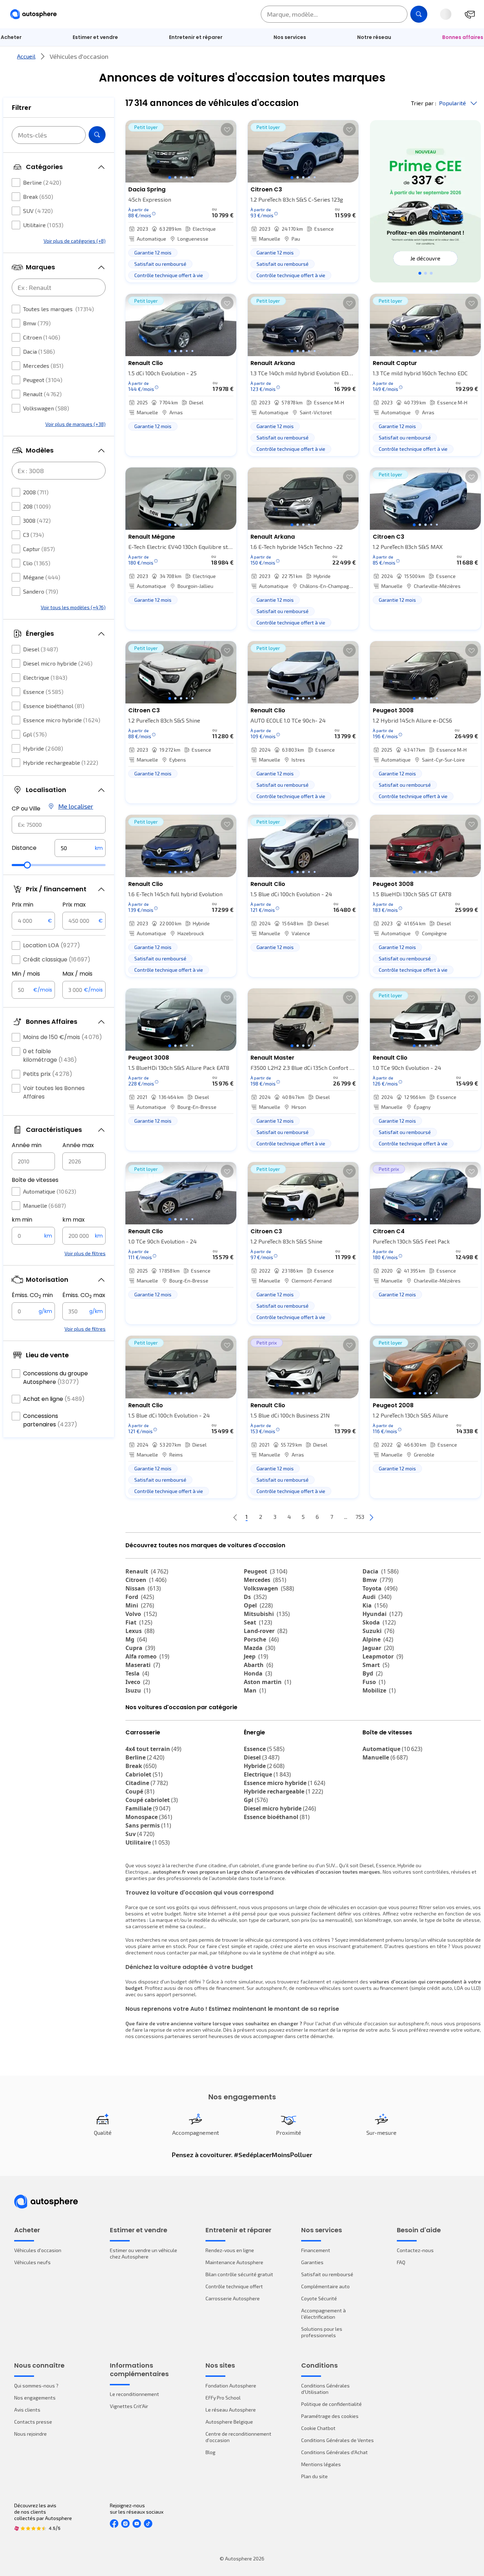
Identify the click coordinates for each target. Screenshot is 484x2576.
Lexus (140, 1631)
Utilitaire (43, 225)
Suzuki (378, 1631)
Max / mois (77, 974)
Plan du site (314, 2476)
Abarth (258, 1665)
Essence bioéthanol (54, 706)
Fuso (374, 1682)
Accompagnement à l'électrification (323, 2314)
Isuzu (138, 1690)
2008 (36, 492)
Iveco (138, 1682)
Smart (376, 1665)
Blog (210, 2452)
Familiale (148, 1808)
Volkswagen (46, 408)
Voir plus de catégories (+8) (75, 241)
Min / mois (26, 974)
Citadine (147, 1783)
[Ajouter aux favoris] (227, 129)
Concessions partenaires (50, 1420)
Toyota (380, 1588)
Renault (42, 394)
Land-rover (266, 1631)
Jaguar (378, 1648)
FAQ (401, 2262)
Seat (258, 1622)
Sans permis (148, 1825)
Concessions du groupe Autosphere (55, 1378)
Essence (43, 692)
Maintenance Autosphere (234, 2262)
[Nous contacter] (470, 14)
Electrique (45, 677)
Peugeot (43, 380)
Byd (373, 1673)
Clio (37, 563)
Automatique (50, 1191)
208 (37, 506)
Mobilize (379, 1690)
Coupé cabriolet (152, 1800)
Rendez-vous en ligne (230, 2250)
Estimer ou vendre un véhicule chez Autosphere (143, 2253)
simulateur (251, 1982)
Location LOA (52, 945)
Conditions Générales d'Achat (334, 2452)
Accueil (26, 56)
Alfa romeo (147, 1656)
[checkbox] (16, 183)
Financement (316, 2250)
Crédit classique (57, 959)
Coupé (140, 1791)
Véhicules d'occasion (38, 2250)
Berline (42, 182)
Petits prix (48, 1074)
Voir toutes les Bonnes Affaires (54, 1092)
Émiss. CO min (32, 1295)
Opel (258, 1605)
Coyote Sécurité (319, 2298)
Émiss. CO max (84, 1295)
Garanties (312, 2262)
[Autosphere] (33, 14)
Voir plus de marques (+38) (75, 424)
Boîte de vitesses (35, 1180)
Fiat (139, 1622)
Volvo (141, 1614)
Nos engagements (35, 2398)
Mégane (42, 577)
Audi (377, 1597)
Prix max (74, 905)
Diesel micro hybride (58, 663)
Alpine (378, 1639)
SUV (38, 211)
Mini (140, 1605)
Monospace (149, 1817)
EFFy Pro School (223, 2398)
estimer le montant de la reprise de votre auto (338, 2030)
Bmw (37, 323)
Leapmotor (383, 1656)
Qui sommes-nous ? (36, 2386)
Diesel (41, 649)
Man (255, 1690)
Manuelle (44, 1205)
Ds (255, 1597)
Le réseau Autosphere (231, 2410)
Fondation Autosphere (231, 2386)
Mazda (260, 1648)
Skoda (379, 1622)
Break (38, 197)
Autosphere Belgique (229, 2422)
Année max (78, 1145)
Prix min (22, 905)
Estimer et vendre (95, 37)
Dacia (39, 351)
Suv (140, 1834)
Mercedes (43, 366)
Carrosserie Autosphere (233, 2298)
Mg (136, 1639)
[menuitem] (95, 37)
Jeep (256, 1656)
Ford (140, 1597)
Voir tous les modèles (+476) (73, 607)
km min (22, 1220)
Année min (27, 1145)
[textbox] (80, 848)
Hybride (43, 748)
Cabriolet (144, 1774)
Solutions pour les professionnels (322, 2332)
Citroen (42, 337)
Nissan (143, 1588)
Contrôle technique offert (234, 2286)
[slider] (27, 865)
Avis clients (27, 2410)
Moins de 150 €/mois (63, 1037)
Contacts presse (33, 2422)
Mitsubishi (267, 1614)
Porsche (261, 1639)
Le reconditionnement (134, 2394)
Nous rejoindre (30, 2434)
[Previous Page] (235, 1517)
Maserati (143, 1665)
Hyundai (382, 1614)
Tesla (137, 1673)
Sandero (41, 591)
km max (74, 1220)
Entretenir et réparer (196, 37)
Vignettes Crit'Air (129, 2406)
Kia (375, 1605)
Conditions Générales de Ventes (337, 2440)
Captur (39, 549)
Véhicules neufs (32, 2262)
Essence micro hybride (62, 720)
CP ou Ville (26, 809)
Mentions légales (321, 2464)
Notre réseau (374, 37)
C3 (33, 535)
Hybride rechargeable (61, 762)
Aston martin (268, 1682)
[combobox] (59, 825)
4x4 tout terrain (153, 1749)
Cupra (140, 1648)
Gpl (35, 734)
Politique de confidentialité (331, 2404)
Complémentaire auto (325, 2286)
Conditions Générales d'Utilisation (325, 2389)
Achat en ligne (54, 1399)
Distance (24, 848)
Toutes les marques (58, 309)
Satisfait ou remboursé (327, 2274)
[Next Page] (371, 1517)
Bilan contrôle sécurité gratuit (239, 2274)
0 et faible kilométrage (50, 1056)
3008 (37, 520)
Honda (258, 1673)
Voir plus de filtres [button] (85, 1253)
